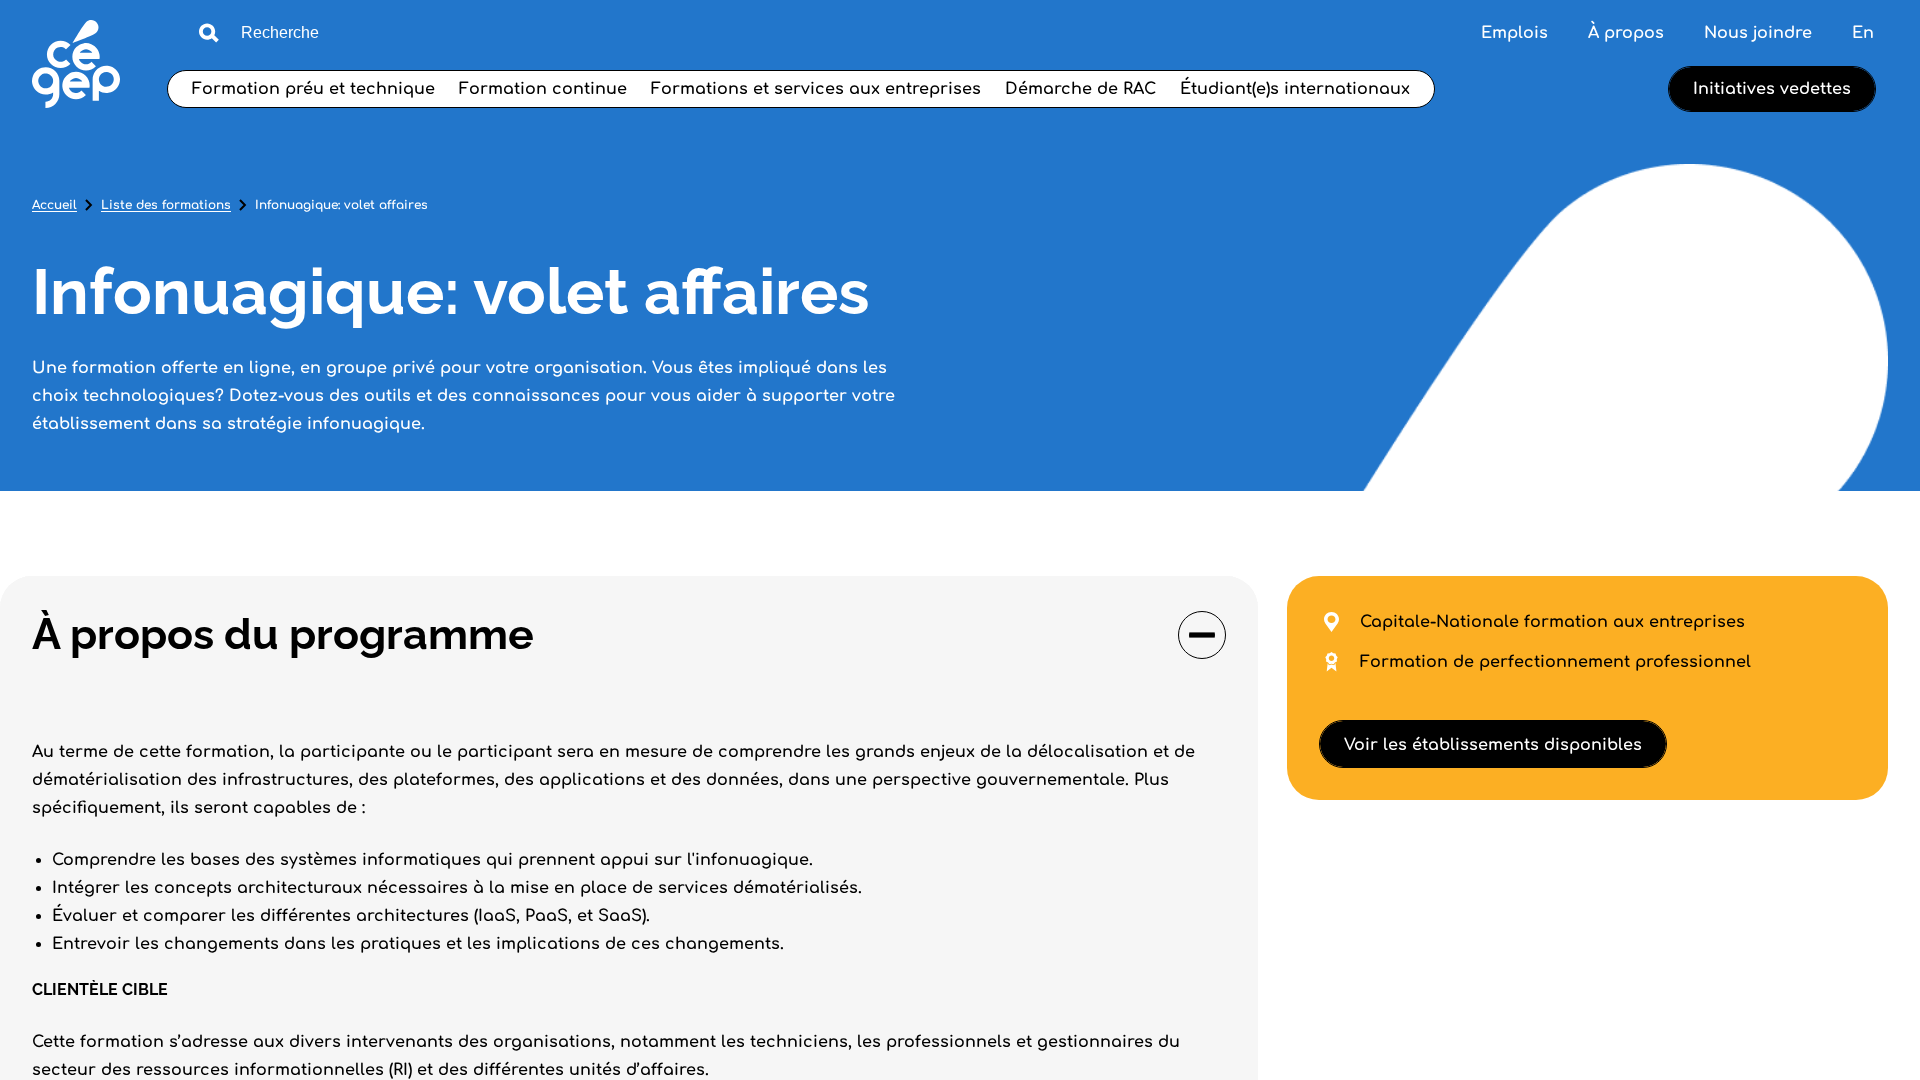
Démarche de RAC (1080, 89)
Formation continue (543, 89)
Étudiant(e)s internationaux (1295, 89)
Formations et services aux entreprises (816, 89)
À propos (1626, 33)
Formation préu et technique (313, 89)
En (1863, 33)
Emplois (1514, 33)
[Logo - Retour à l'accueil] (76, 66)
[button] (629, 634)
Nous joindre (1758, 33)
